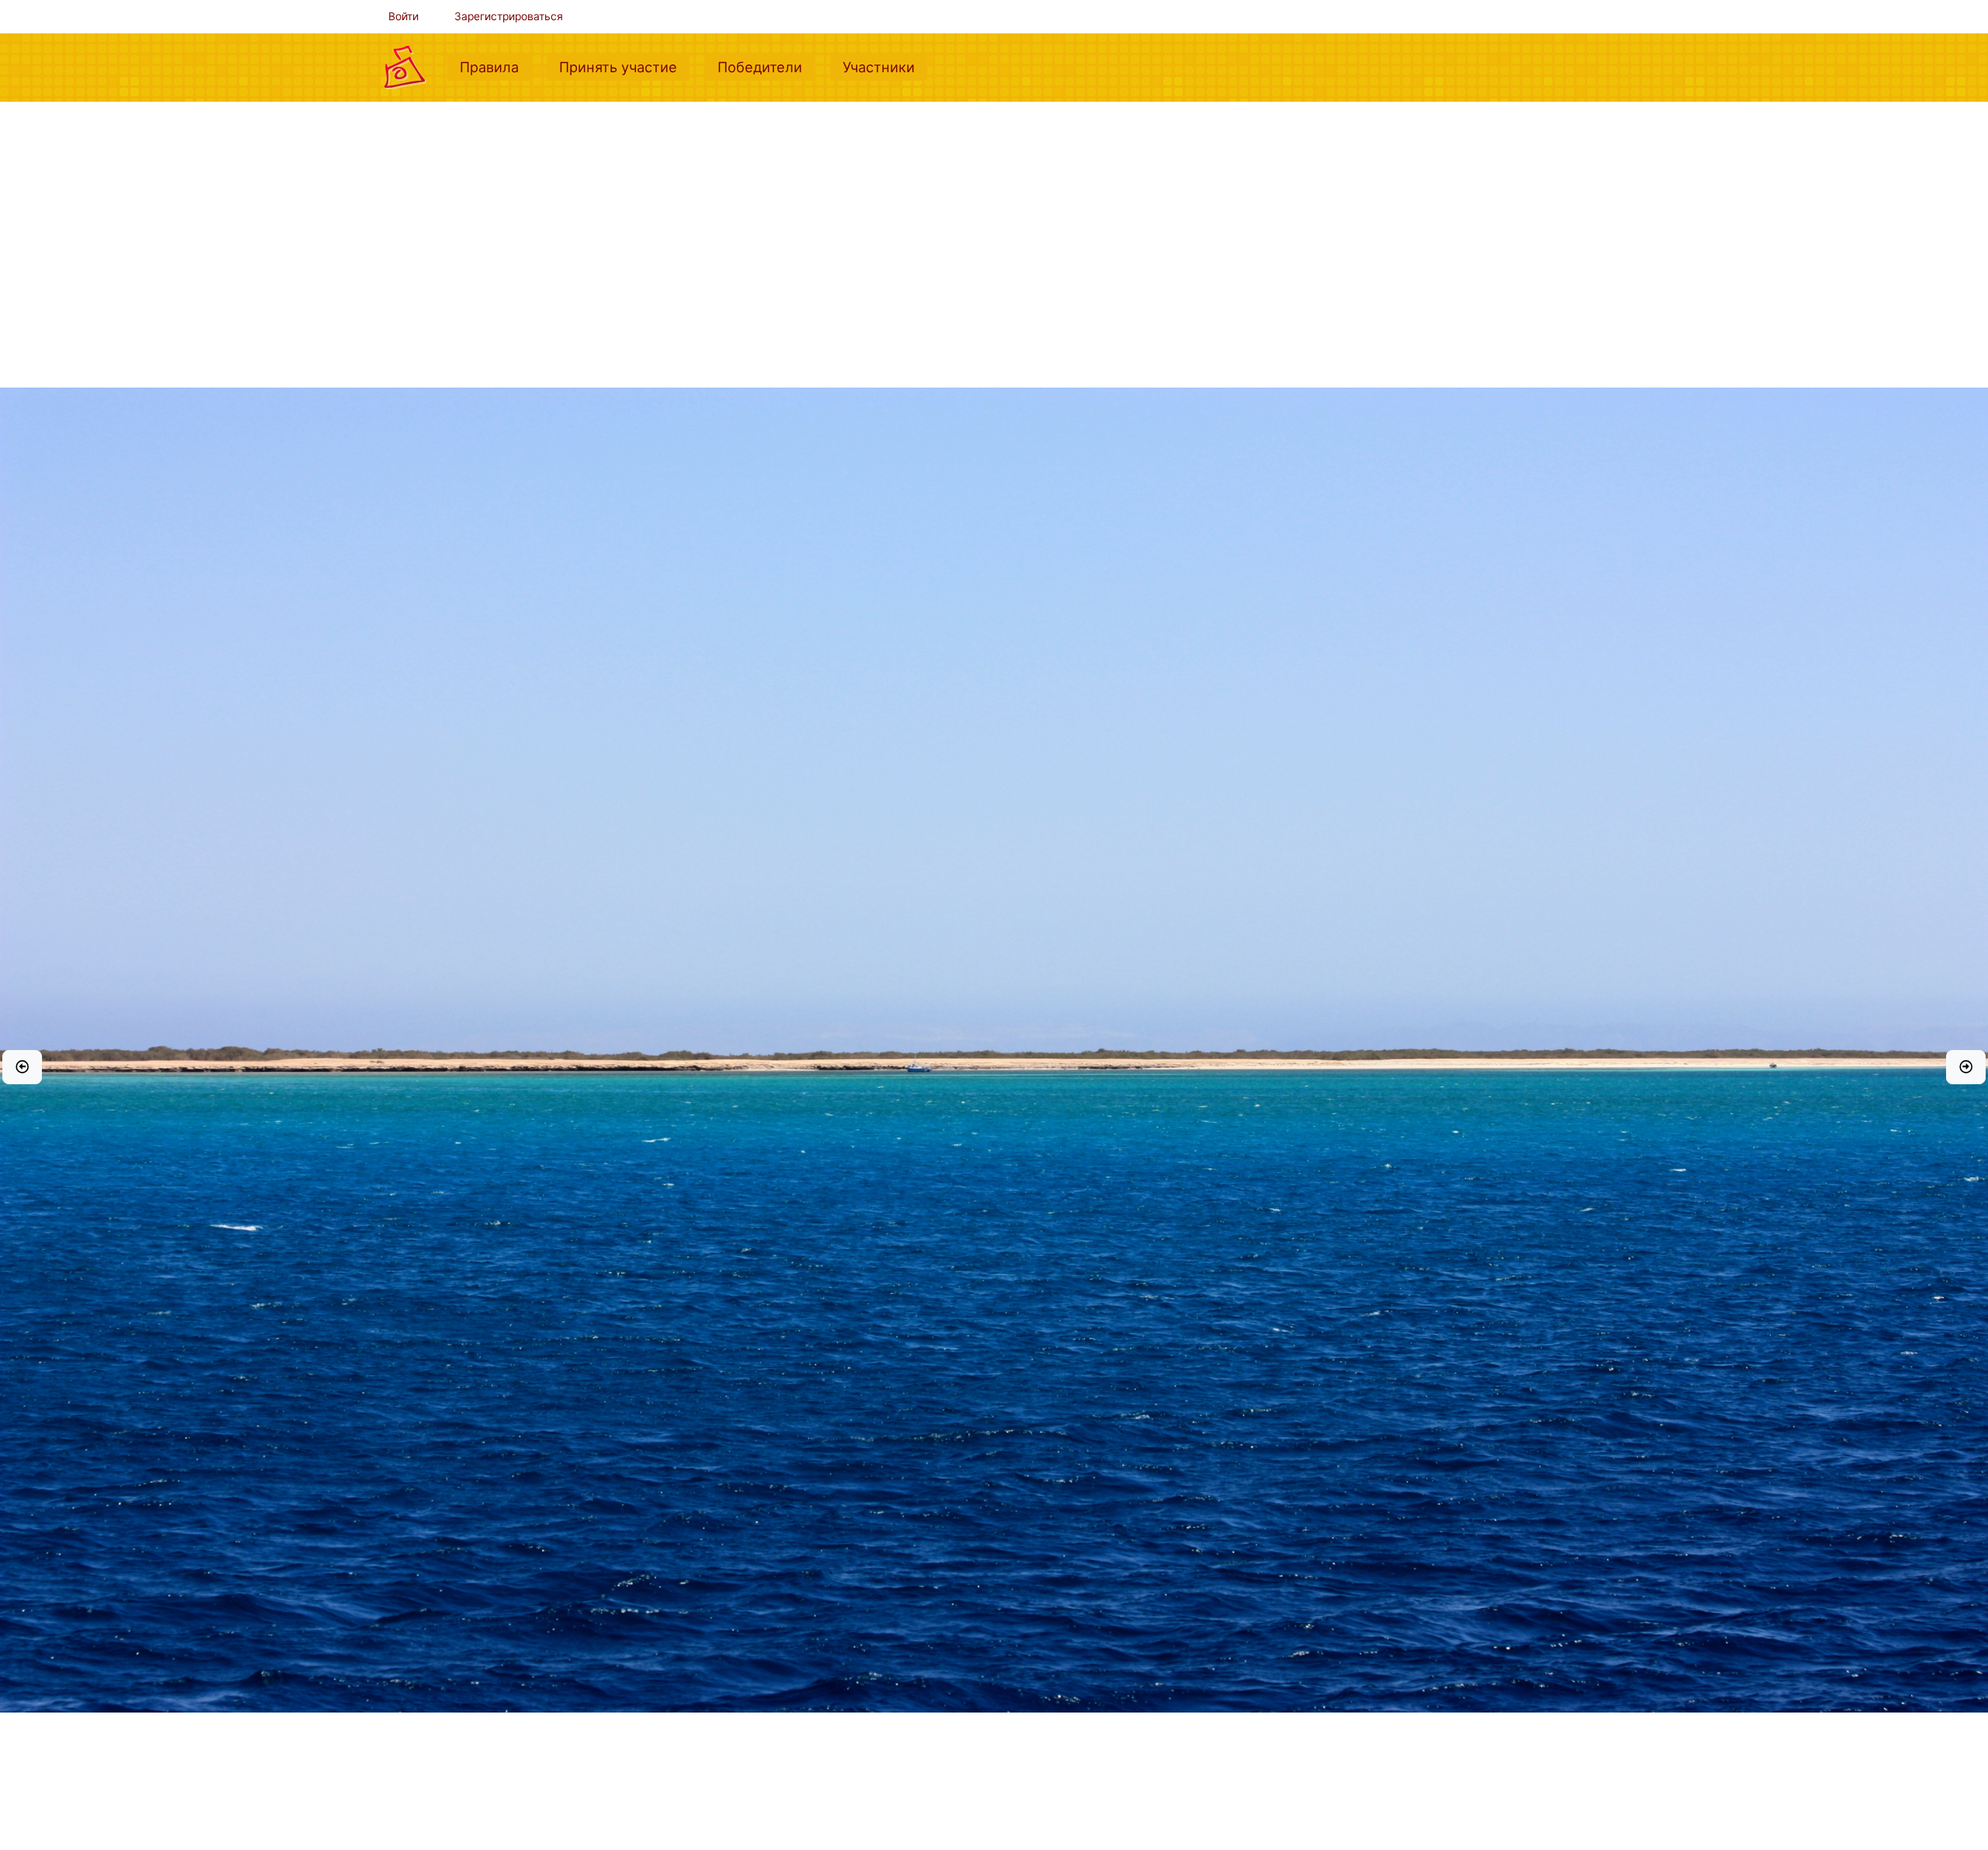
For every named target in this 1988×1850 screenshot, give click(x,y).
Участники (885, 66)
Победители (766, 66)
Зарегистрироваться (509, 16)
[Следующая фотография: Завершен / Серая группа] (1966, 1067)
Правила (495, 66)
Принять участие (624, 66)
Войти (403, 16)
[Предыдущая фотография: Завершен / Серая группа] (22, 1067)
